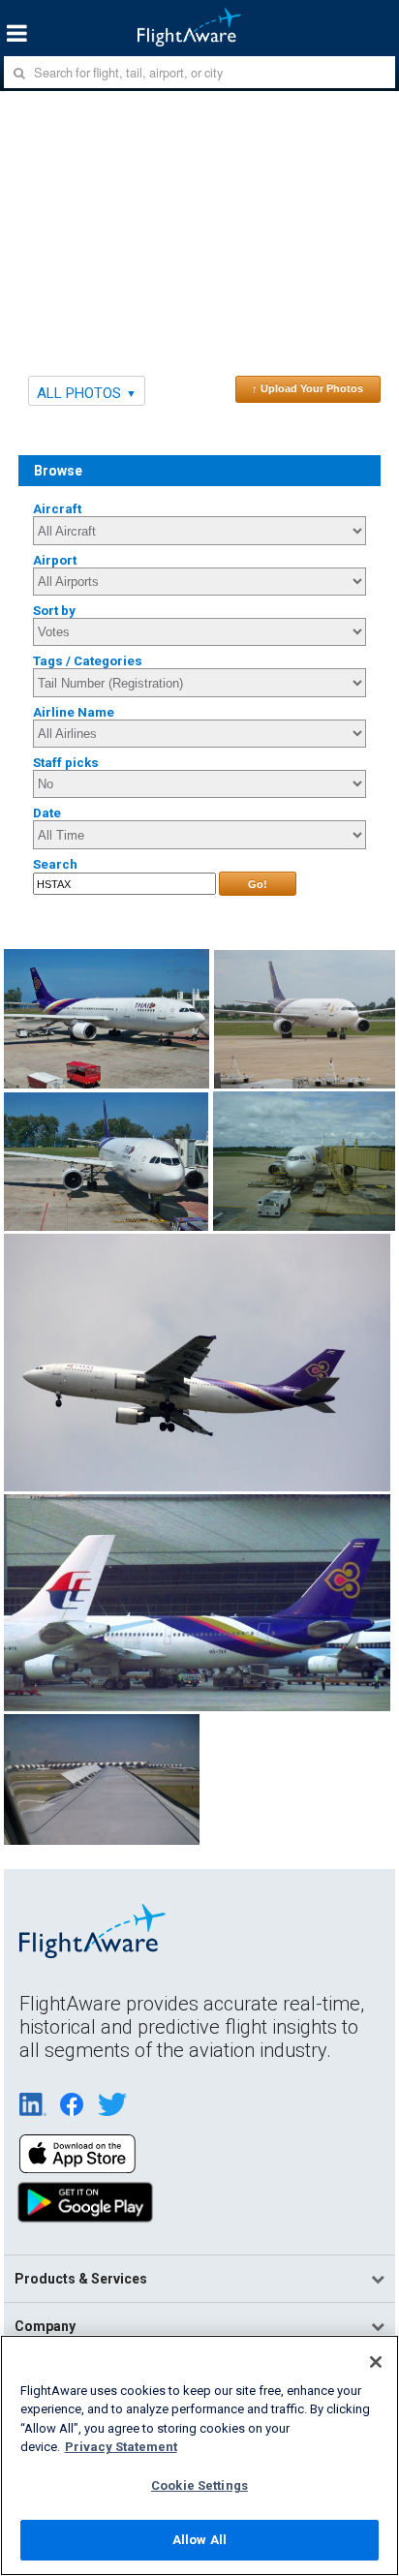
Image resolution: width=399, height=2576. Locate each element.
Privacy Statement (121, 2447)
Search (55, 864)
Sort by (54, 611)
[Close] (376, 2362)
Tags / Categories (88, 661)
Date (47, 813)
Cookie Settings (199, 2485)
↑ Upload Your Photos (307, 388)
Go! (258, 884)
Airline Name (74, 712)
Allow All (199, 2540)
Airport (55, 560)
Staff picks (66, 763)
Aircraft (57, 509)
